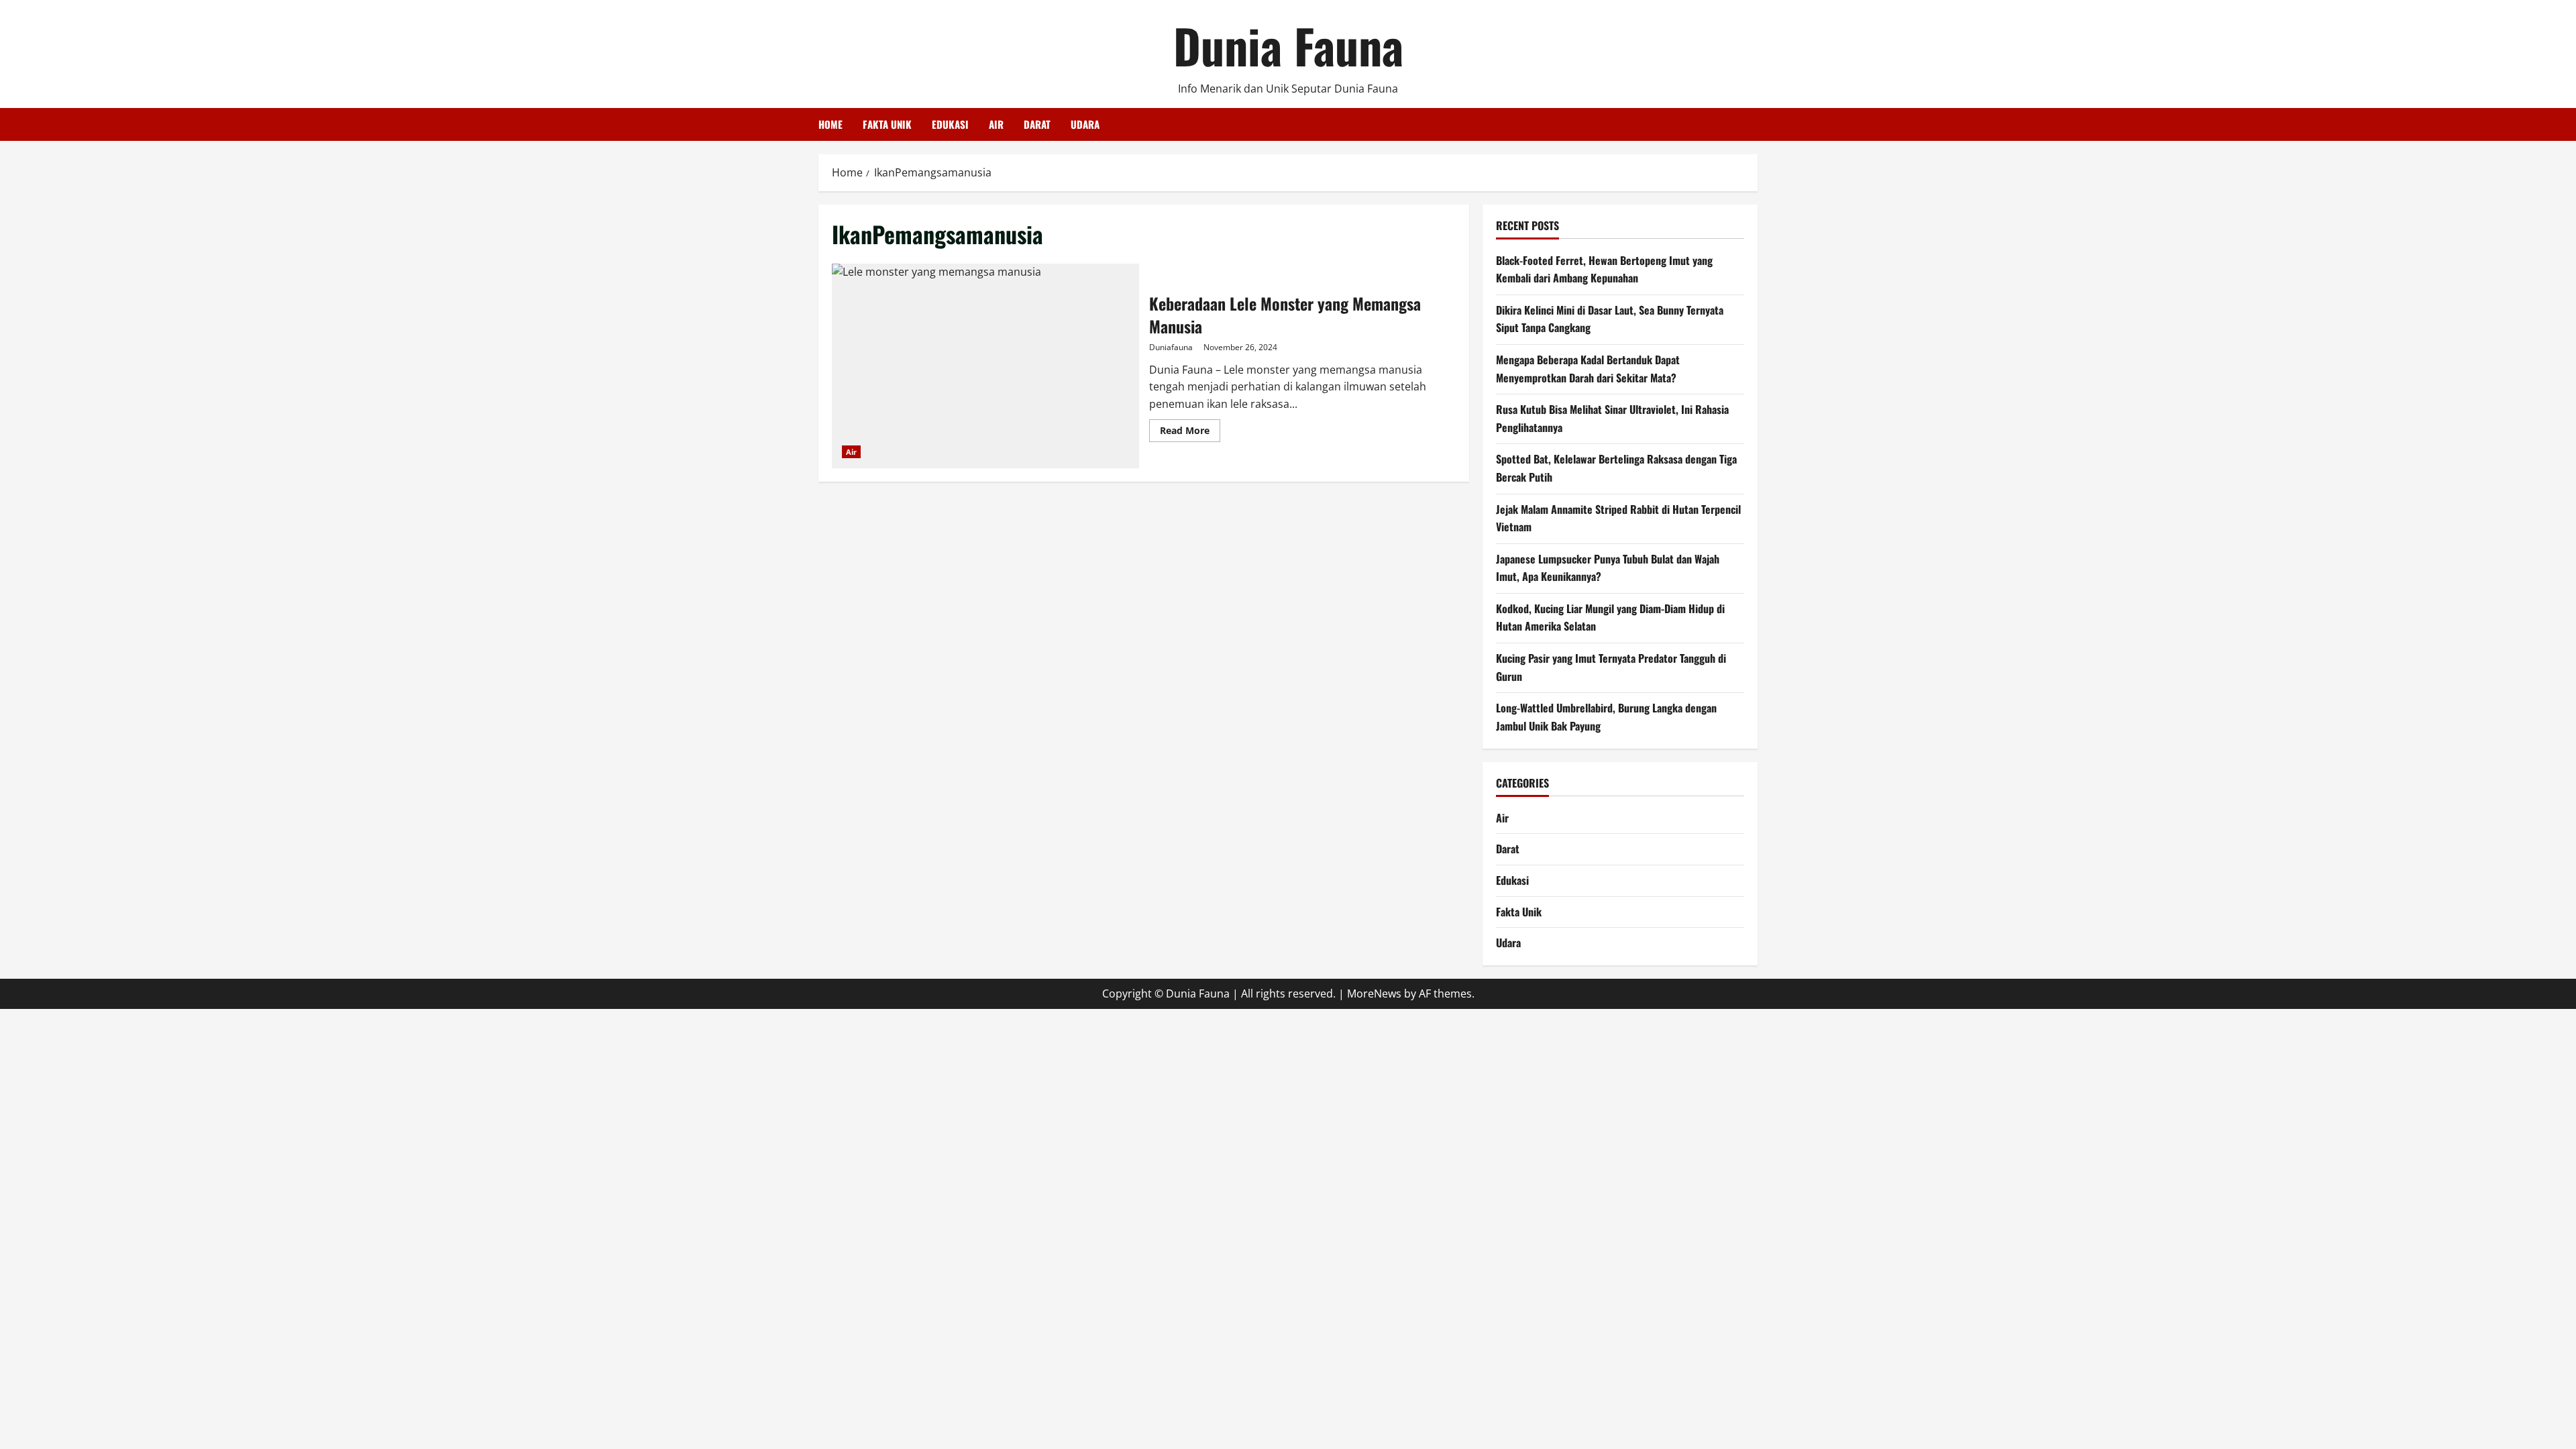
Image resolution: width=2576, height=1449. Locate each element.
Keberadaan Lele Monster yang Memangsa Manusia (985, 366)
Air (996, 124)
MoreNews (1374, 994)
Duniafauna (1171, 347)
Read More (1190, 433)
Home (830, 124)
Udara (1085, 124)
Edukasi (950, 124)
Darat (1037, 124)
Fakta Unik (887, 124)
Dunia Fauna (1288, 45)
